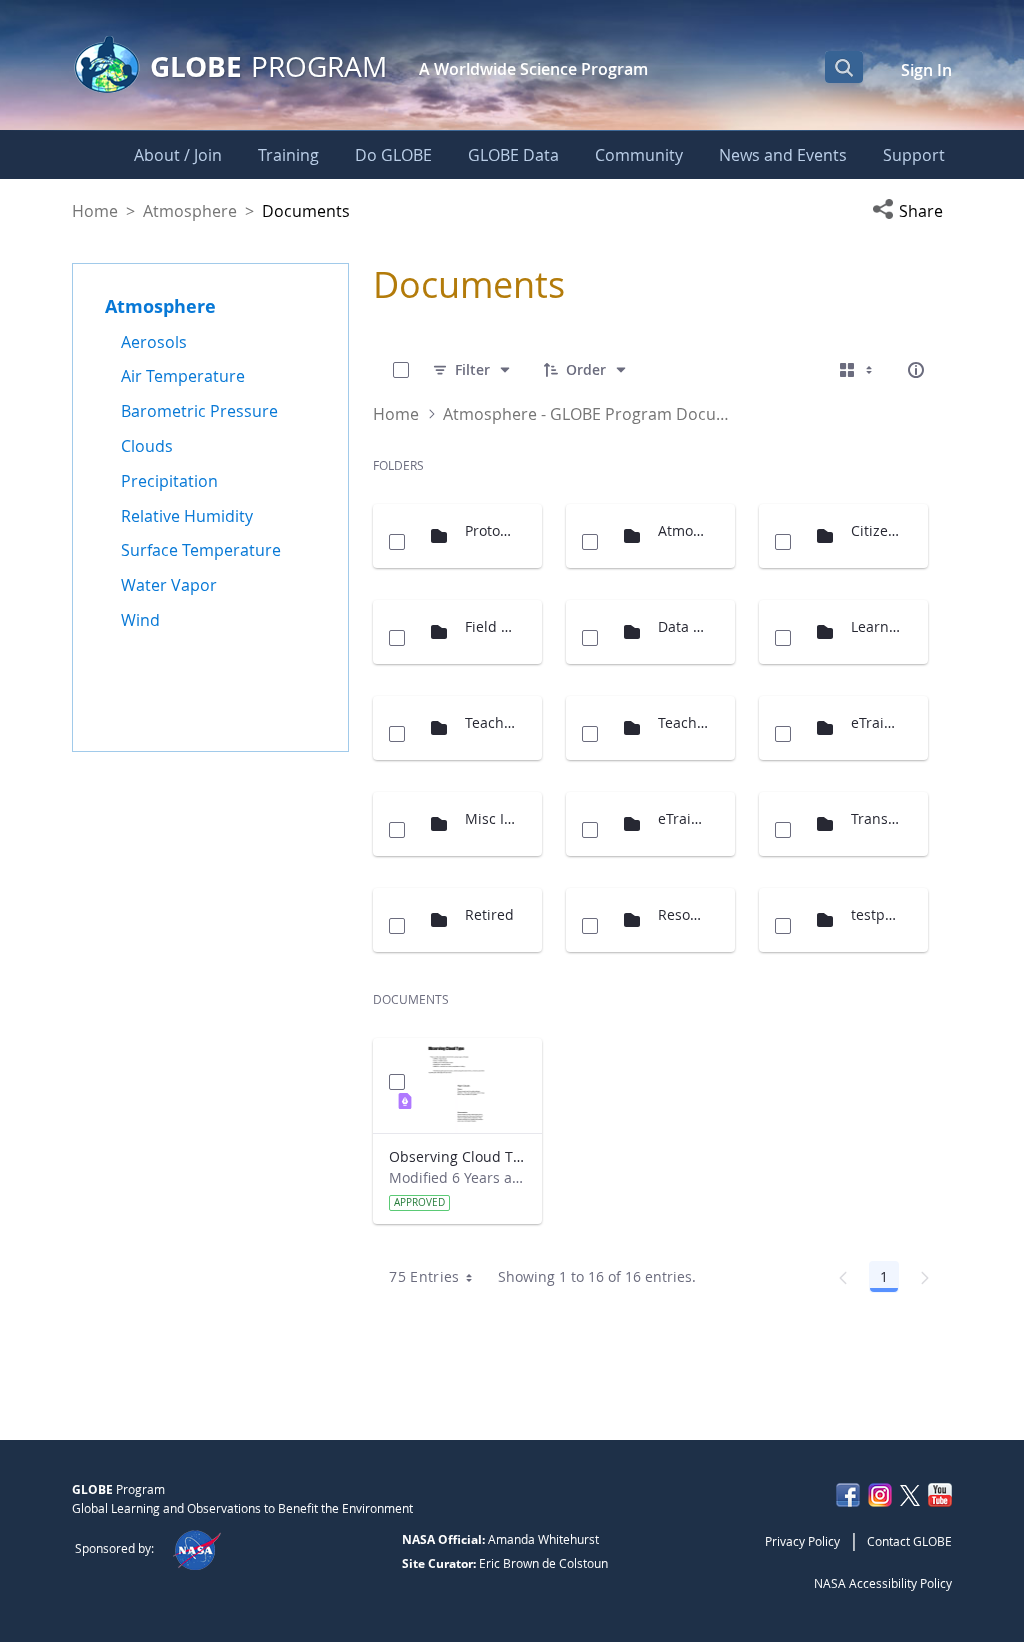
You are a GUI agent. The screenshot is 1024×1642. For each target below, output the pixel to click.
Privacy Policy (802, 1541)
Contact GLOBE (909, 1541)
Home (95, 211)
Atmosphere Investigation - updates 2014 (683, 530)
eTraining (876, 722)
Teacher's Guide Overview (683, 722)
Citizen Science (876, 530)
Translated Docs (876, 818)
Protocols (490, 530)
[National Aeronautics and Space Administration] (196, 1548)
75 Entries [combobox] (424, 1276)
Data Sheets (683, 626)
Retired (489, 914)
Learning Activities (876, 626)
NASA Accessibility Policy (883, 1583)
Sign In (926, 70)
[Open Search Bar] (844, 67)
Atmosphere (190, 211)
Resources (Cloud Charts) (683, 914)
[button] (912, 211)
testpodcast (876, 914)
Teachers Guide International (490, 722)
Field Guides (490, 626)
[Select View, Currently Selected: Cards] (858, 370)
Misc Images (490, 818)
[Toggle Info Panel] (916, 370)
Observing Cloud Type (457, 1156)
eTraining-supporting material (683, 818)
